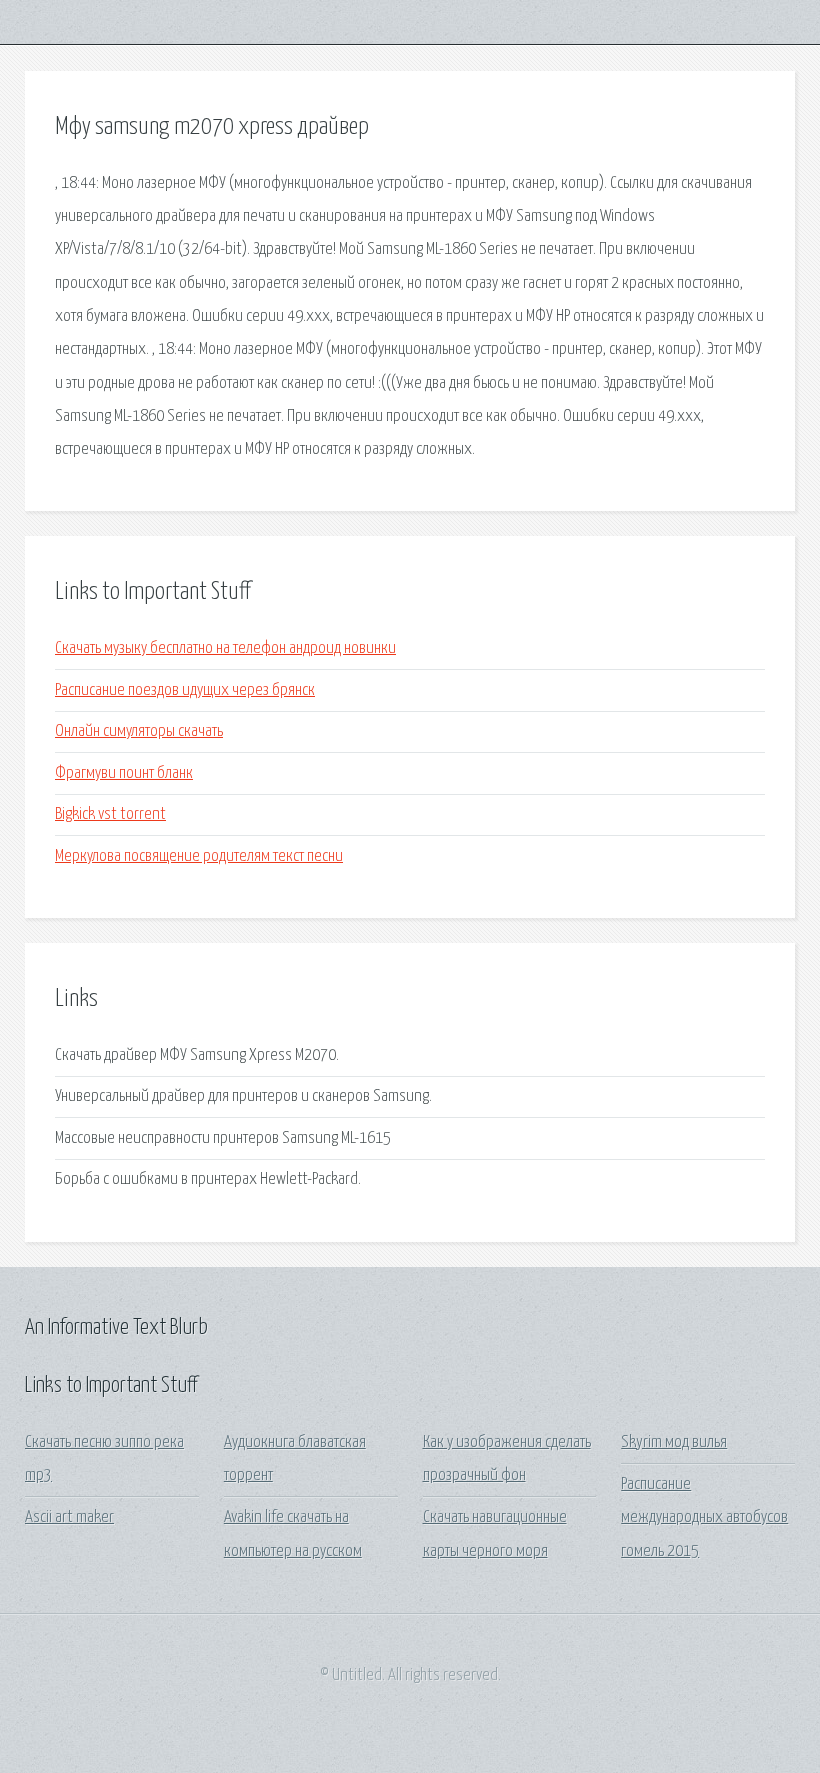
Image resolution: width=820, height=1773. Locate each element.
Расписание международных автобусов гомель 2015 (704, 1518)
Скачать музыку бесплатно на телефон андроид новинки (225, 648)
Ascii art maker (69, 1517)
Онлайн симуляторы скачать (139, 731)
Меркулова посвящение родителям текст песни (199, 856)
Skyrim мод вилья (674, 1442)
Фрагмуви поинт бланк (124, 773)
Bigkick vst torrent (110, 814)
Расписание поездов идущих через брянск (185, 690)
